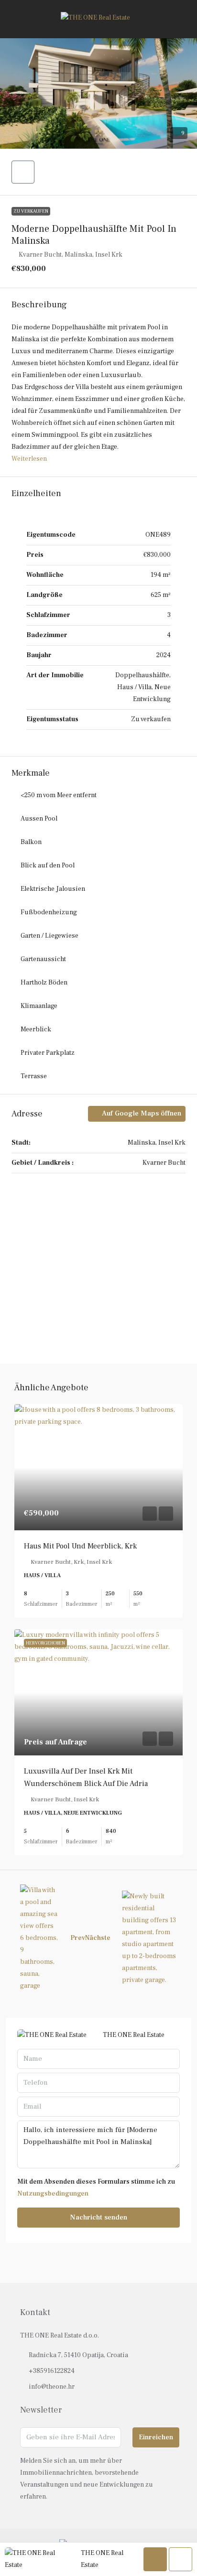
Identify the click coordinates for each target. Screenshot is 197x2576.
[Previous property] (39, 1938)
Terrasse (34, 1076)
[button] (98, 93)
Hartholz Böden (44, 983)
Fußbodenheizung (49, 912)
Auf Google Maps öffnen (141, 1113)
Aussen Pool (39, 819)
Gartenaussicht (43, 959)
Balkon (31, 842)
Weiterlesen (29, 459)
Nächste (98, 1938)
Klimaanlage (39, 1006)
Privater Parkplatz (48, 1053)
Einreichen (156, 2437)
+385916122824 (52, 2371)
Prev (78, 1938)
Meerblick (36, 1029)
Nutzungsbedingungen (53, 2194)
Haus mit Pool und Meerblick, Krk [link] (80, 1546)
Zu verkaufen (31, 211)
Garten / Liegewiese (49, 936)
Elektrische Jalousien (53, 889)
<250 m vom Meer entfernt (59, 795)
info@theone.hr (52, 2387)
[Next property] (149, 1938)
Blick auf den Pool (48, 866)
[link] (98, 1467)
